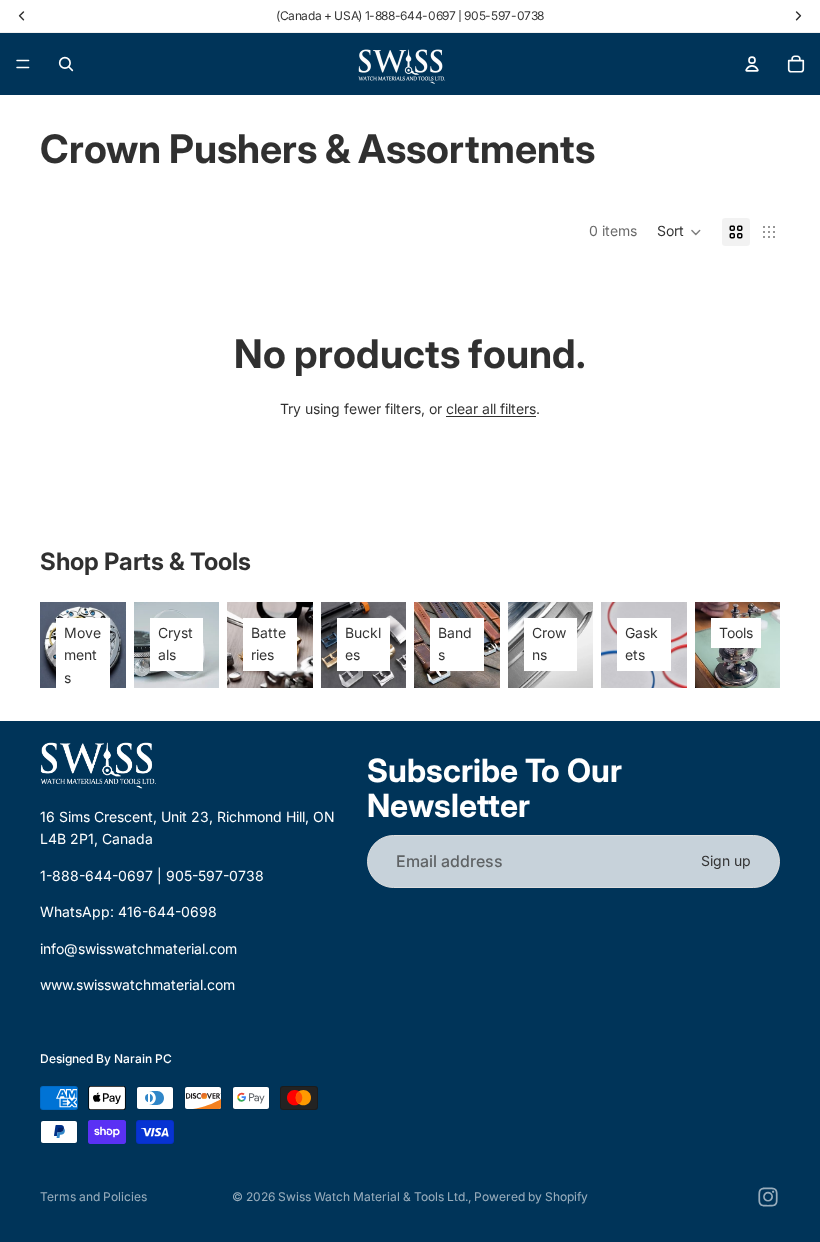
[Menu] (23, 64)
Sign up (726, 860)
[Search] (66, 64)
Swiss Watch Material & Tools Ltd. (373, 1196)
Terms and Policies (93, 1196)
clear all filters (491, 408)
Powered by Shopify (531, 1196)
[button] (679, 232)
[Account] (752, 64)
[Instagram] (768, 1197)
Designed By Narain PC (106, 1059)
